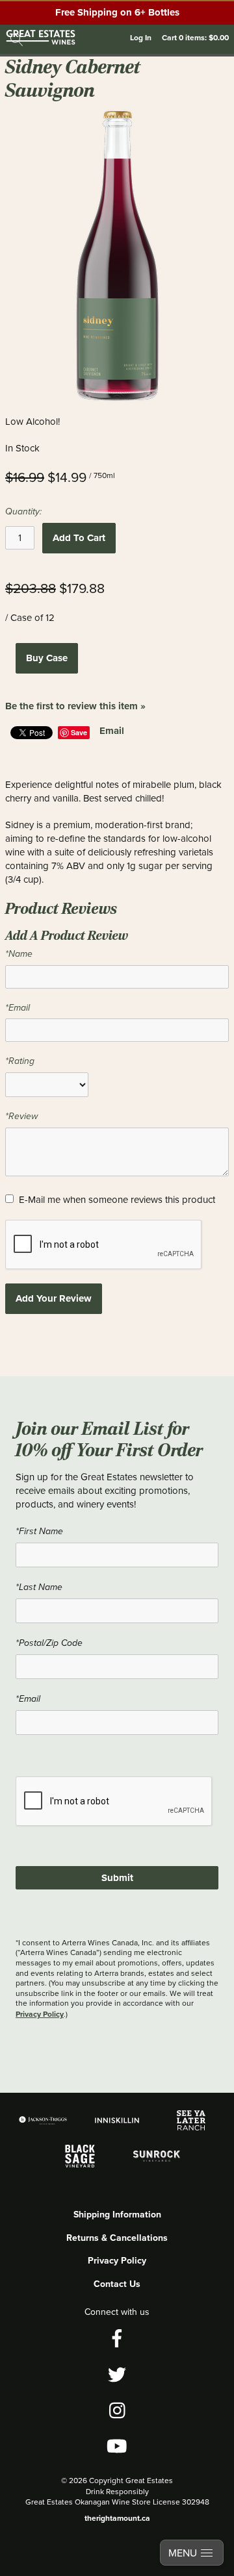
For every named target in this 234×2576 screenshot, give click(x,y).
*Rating (20, 1061)
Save (79, 732)
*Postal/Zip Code (49, 1643)
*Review (21, 1116)
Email (112, 731)
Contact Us (117, 2284)
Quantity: (23, 511)
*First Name (39, 1531)
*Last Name (39, 1587)
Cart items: (195, 37)
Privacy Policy (40, 2014)
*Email (18, 1008)
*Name (19, 954)
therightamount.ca (117, 2518)
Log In (141, 37)
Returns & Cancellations (117, 2238)
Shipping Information (117, 2214)
